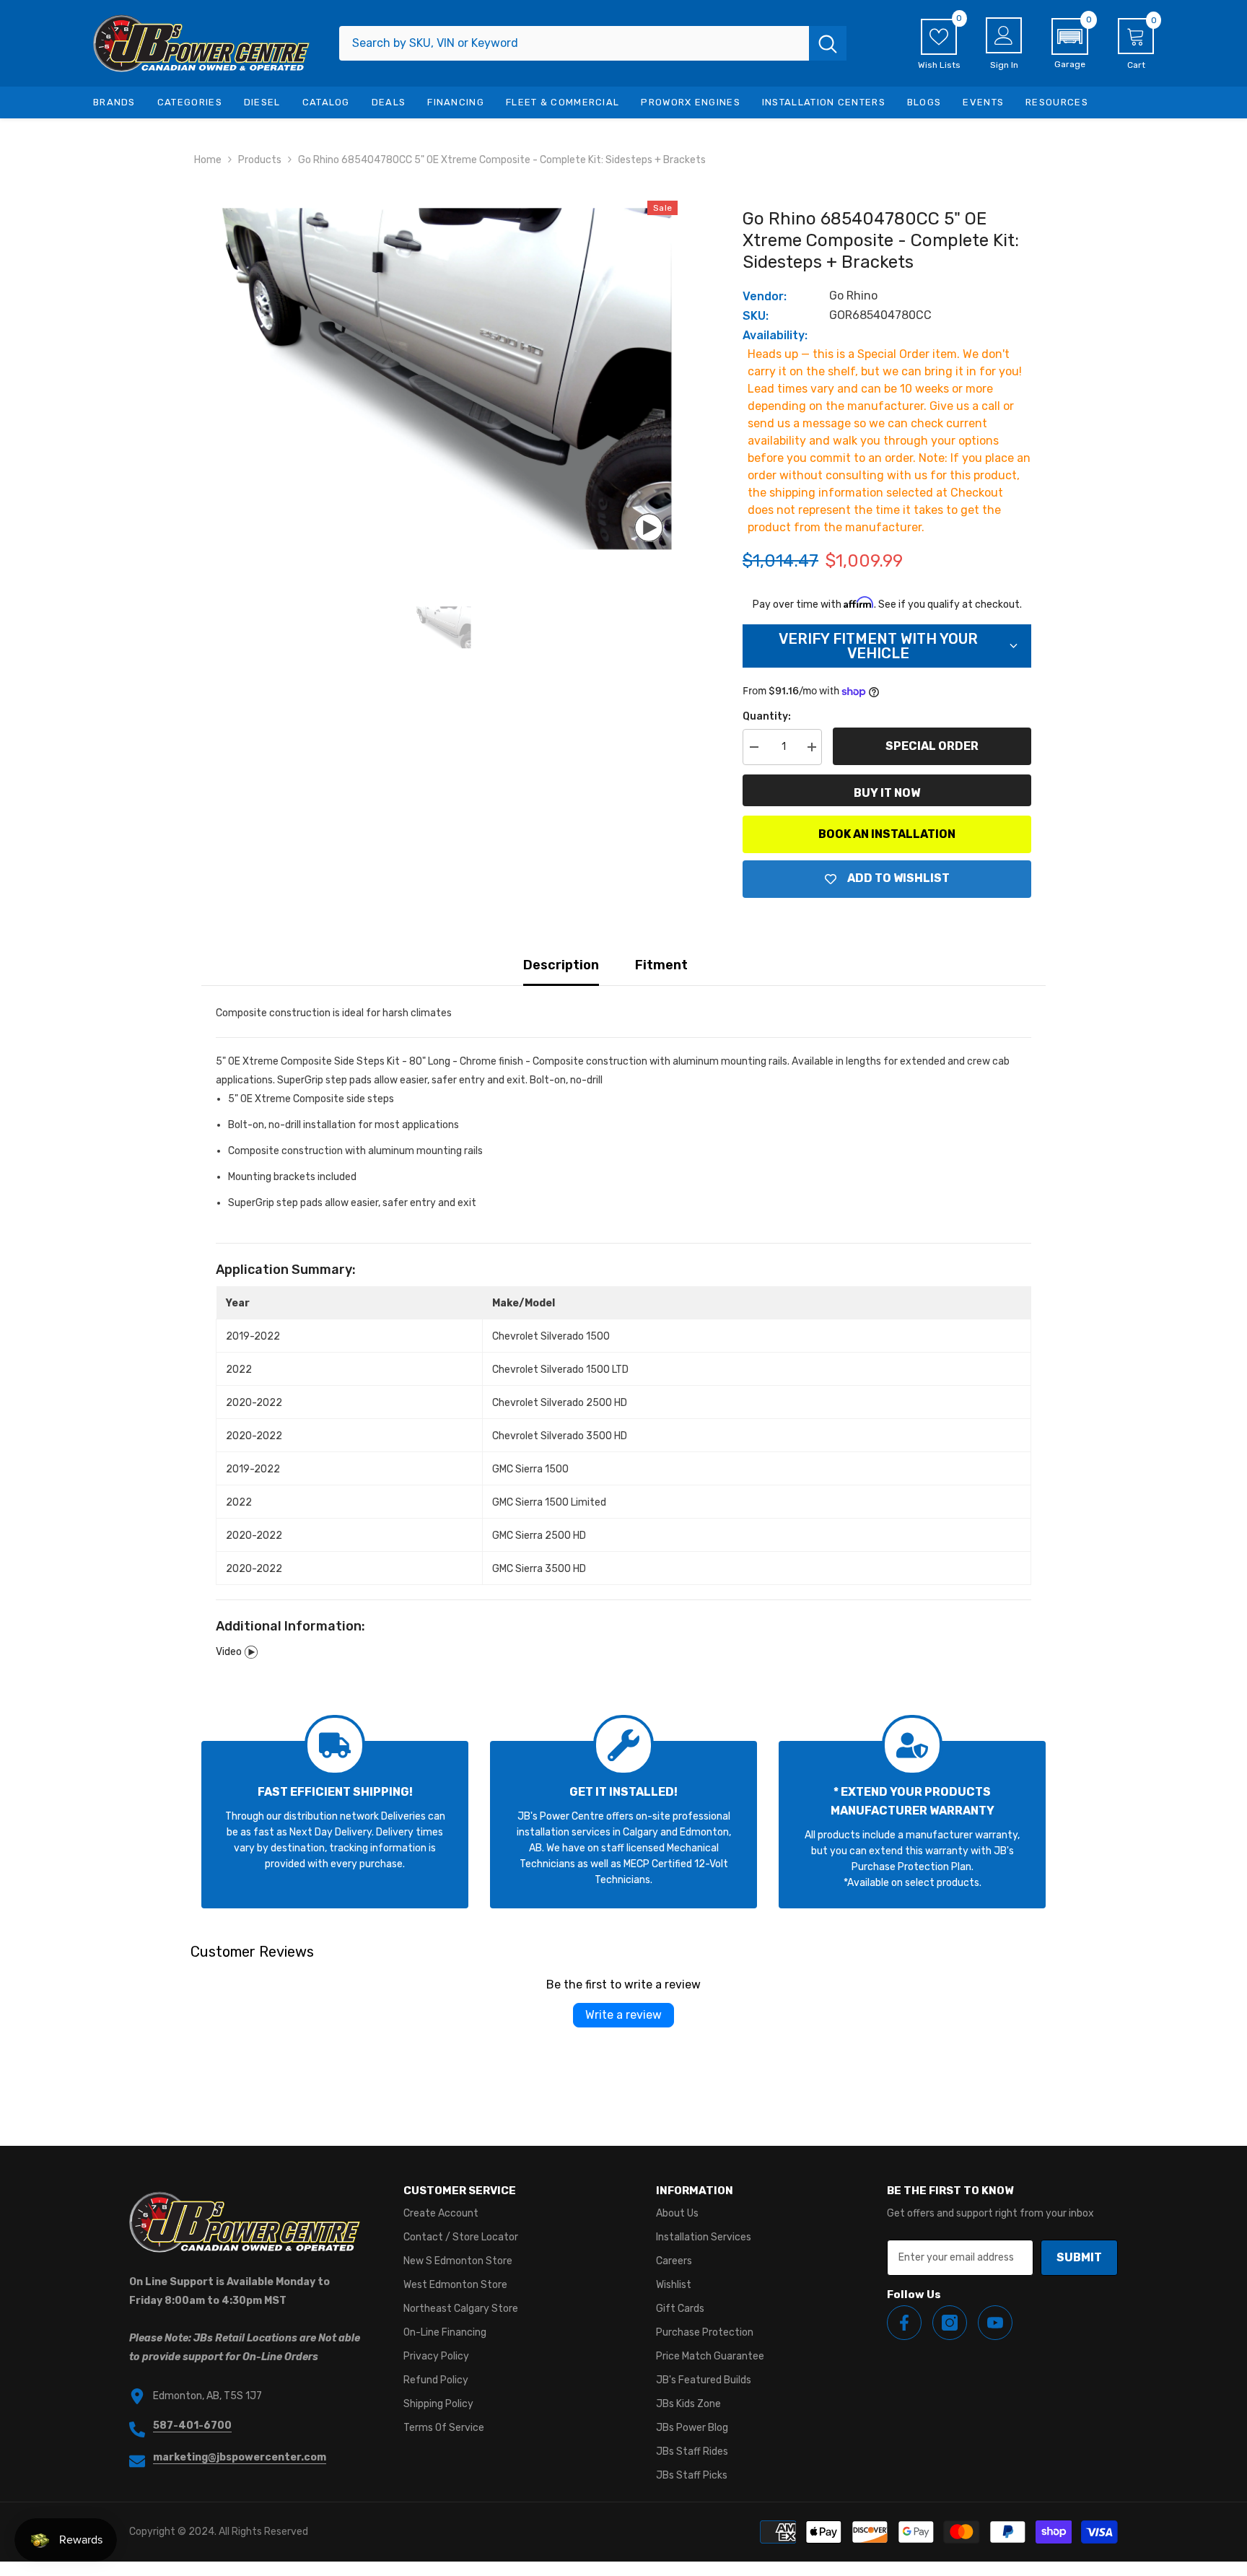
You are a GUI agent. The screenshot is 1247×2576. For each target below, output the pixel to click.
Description (561, 965)
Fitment (661, 965)
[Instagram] (950, 2323)
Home (208, 160)
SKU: (756, 316)
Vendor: (765, 296)
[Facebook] (904, 2323)
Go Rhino (853, 296)
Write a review (623, 2015)
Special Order (932, 746)
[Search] (593, 43)
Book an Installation (887, 834)
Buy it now (887, 793)
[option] (443, 379)
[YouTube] (995, 2323)
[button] (1070, 44)
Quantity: (767, 716)
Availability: (775, 335)
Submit (1079, 2257)
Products (260, 160)
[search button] (828, 43)
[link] (335, 1825)
